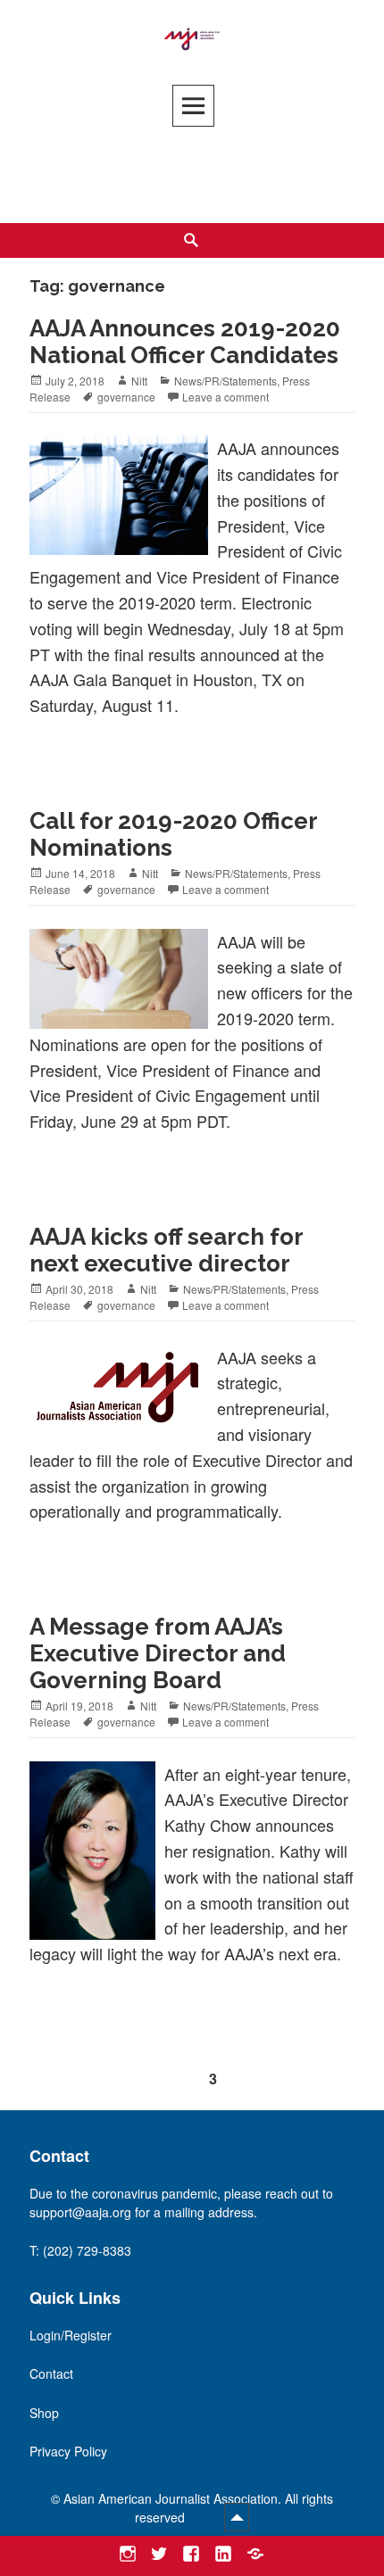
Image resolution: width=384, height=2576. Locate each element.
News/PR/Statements (225, 381)
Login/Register (71, 2335)
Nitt (139, 381)
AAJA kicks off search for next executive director (167, 1250)
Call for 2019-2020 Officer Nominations (174, 834)
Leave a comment (225, 397)
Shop (44, 2413)
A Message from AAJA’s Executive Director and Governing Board (158, 1653)
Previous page (51, 2077)
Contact (51, 2373)
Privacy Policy (68, 2451)
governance (126, 397)
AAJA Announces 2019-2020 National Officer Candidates (185, 342)
